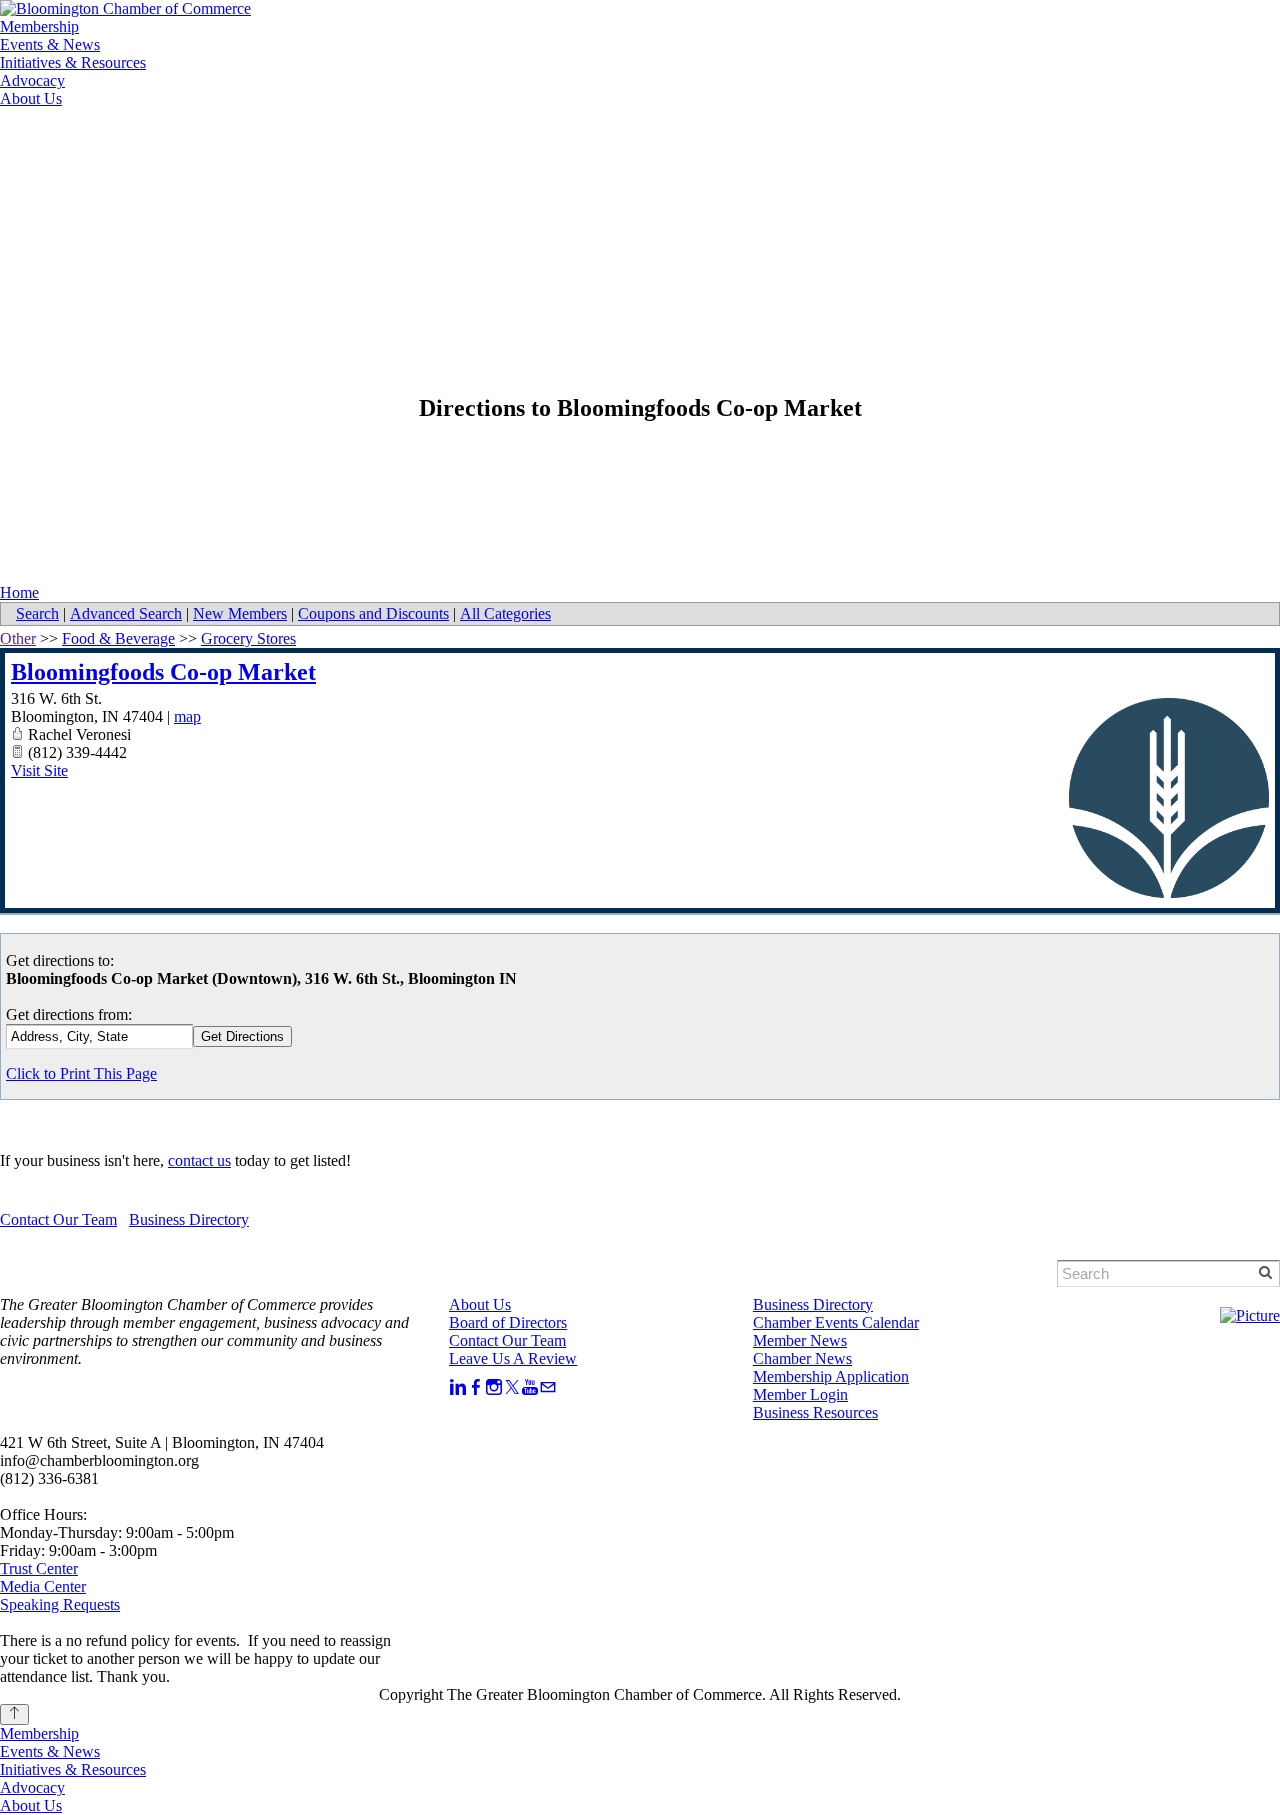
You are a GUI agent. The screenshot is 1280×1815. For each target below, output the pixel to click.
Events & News (50, 44)
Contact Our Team (58, 1219)
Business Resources (815, 1412)
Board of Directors (508, 1322)
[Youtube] (530, 1387)
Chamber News (802, 1358)
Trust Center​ (39, 1568)
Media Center (43, 1586)
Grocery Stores (248, 638)
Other (18, 638)
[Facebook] (476, 1387)
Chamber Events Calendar (836, 1322)
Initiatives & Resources (73, 62)
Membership (39, 26)
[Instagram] (494, 1387)
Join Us (261, 142)
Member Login (149, 142)
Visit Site (39, 770)
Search (37, 613)
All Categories (505, 613)
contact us (199, 1160)
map (187, 716)
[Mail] (548, 1387)
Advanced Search (126, 613)
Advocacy (32, 80)
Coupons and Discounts (373, 613)
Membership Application (831, 1376)
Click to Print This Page (81, 1073)
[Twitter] (512, 1387)
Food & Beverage (118, 638)
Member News (800, 1340)
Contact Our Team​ (507, 1340)
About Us (31, 98)
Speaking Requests (60, 1604)
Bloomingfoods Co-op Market (163, 672)
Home (19, 592)
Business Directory (189, 1219)
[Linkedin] (458, 1387)
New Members (240, 613)
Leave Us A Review (513, 1358)
